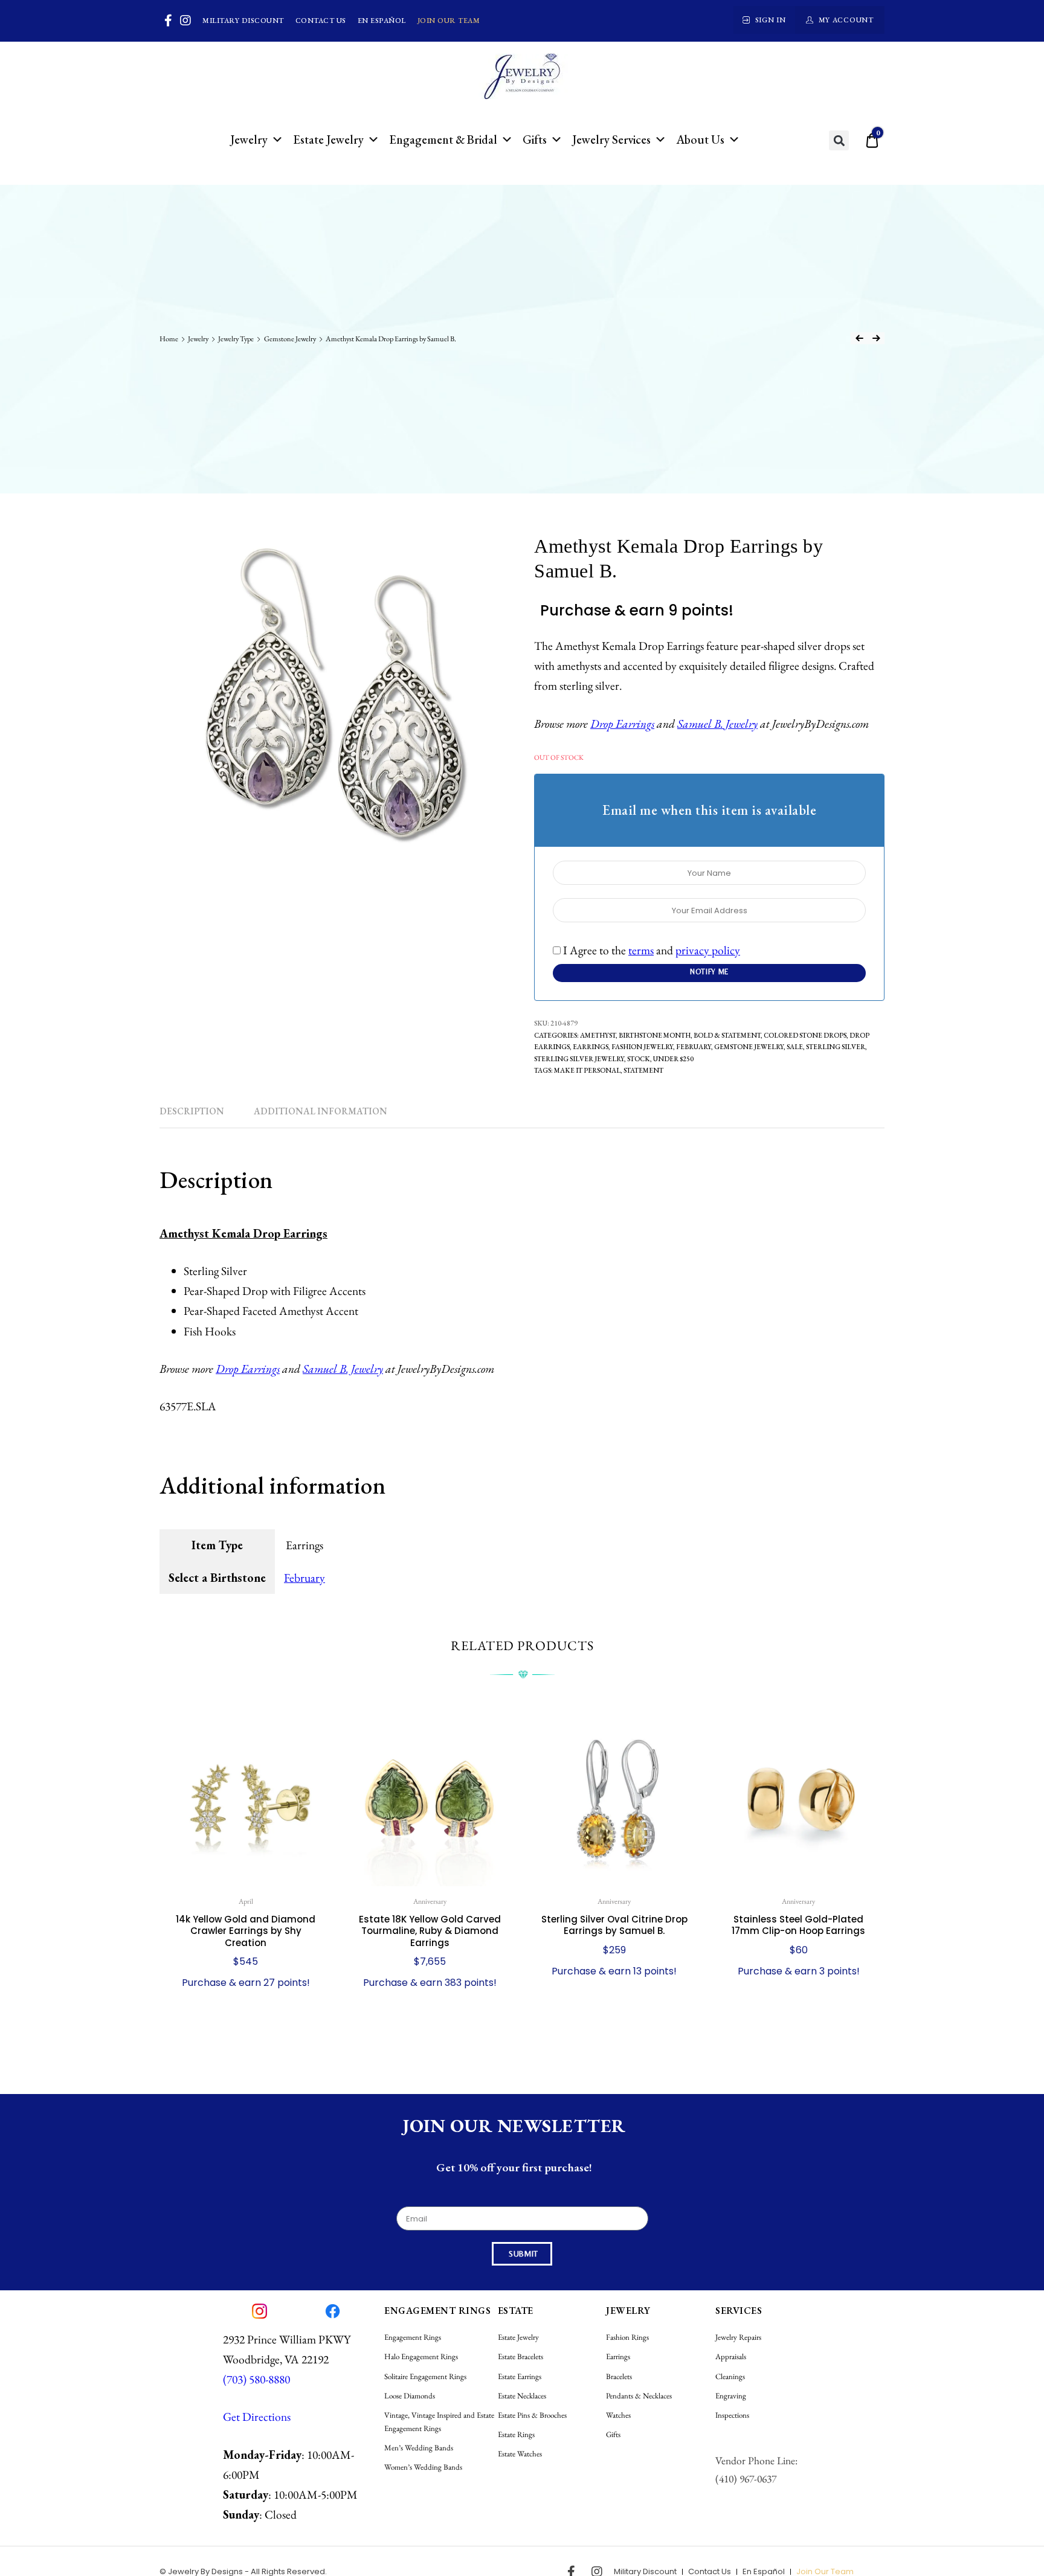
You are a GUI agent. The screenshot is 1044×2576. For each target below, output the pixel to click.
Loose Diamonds (410, 2396)
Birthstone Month (655, 1035)
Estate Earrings (520, 2376)
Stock (639, 1058)
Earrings (591, 1046)
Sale (795, 1046)
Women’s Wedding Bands (423, 2467)
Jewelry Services (611, 140)
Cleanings (730, 2376)
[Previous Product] (859, 338)
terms (641, 950)
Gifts (535, 140)
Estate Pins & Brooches (532, 2415)
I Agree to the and (650, 950)
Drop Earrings (622, 724)
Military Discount (243, 21)
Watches (618, 2415)
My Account (846, 20)
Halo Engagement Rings (421, 2356)
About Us (700, 140)
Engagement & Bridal (443, 140)
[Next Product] (876, 338)
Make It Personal (587, 1070)
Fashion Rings (627, 2337)
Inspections (732, 2415)
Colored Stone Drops (805, 1035)
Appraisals (731, 2356)
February (694, 1046)
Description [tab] (192, 1111)
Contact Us (321, 21)
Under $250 (673, 1058)
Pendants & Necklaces (639, 2396)
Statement (643, 1070)
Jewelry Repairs (738, 2337)
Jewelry (249, 140)
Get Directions (257, 2417)
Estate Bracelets (520, 2356)
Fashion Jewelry (642, 1046)
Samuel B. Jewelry (717, 724)
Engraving (731, 2396)
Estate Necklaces (522, 2396)
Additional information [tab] (321, 1111)
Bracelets (619, 2376)
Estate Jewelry (328, 140)
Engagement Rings (413, 2337)
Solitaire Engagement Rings (425, 2376)
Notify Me (709, 972)
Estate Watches (520, 2454)
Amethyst (598, 1035)
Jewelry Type (236, 339)
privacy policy (708, 950)
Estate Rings (516, 2434)
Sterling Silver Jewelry (579, 1058)
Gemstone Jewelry (290, 339)
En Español (382, 21)
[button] (839, 140)
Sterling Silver (836, 1046)
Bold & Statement (727, 1035)
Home (169, 339)
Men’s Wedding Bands (419, 2448)
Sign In (771, 20)
